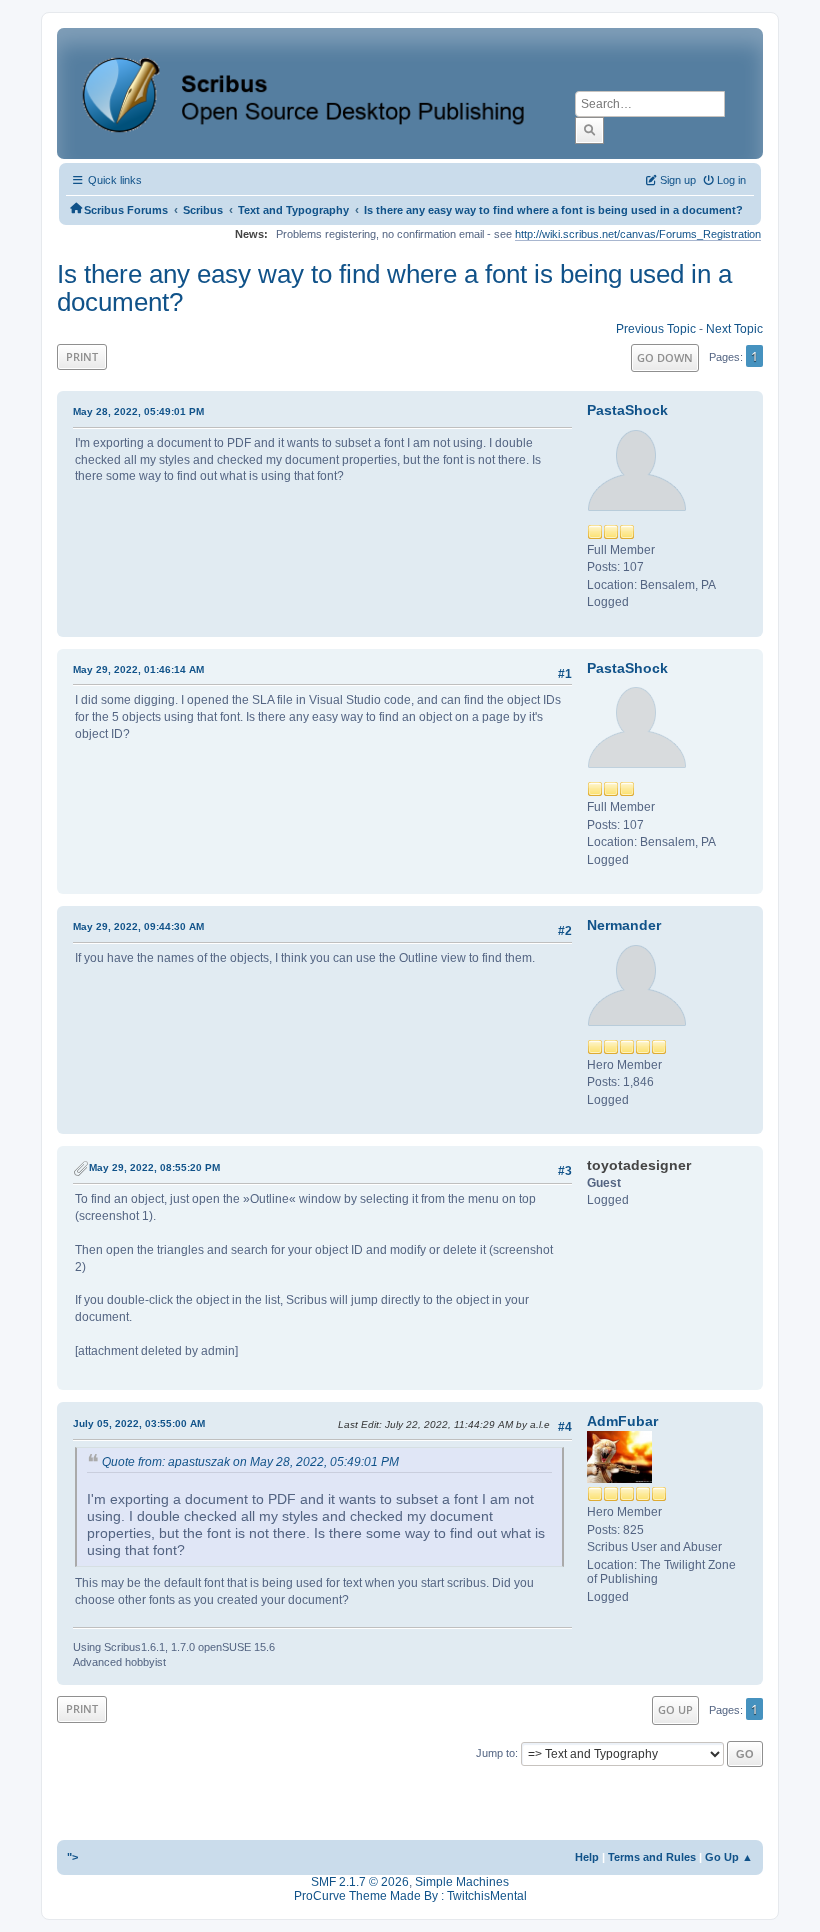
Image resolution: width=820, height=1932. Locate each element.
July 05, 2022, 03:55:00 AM (139, 1423)
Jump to (495, 1753)
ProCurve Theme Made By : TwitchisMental (410, 1896)
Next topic (734, 329)
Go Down (665, 357)
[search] (589, 130)
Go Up (675, 1709)
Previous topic (656, 329)
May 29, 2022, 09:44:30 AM (138, 926)
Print (82, 356)
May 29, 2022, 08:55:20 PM (154, 1167)
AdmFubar (622, 1421)
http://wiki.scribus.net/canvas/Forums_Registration (638, 234)
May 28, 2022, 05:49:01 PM (138, 411)
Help (587, 1857)
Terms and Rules (652, 1857)
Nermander (624, 925)
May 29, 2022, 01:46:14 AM (138, 669)
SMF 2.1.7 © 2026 (360, 1882)
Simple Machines (462, 1882)
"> (72, 1857)
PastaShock (627, 410)
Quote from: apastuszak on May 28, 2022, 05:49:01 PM (250, 1462)
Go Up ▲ (729, 1857)
